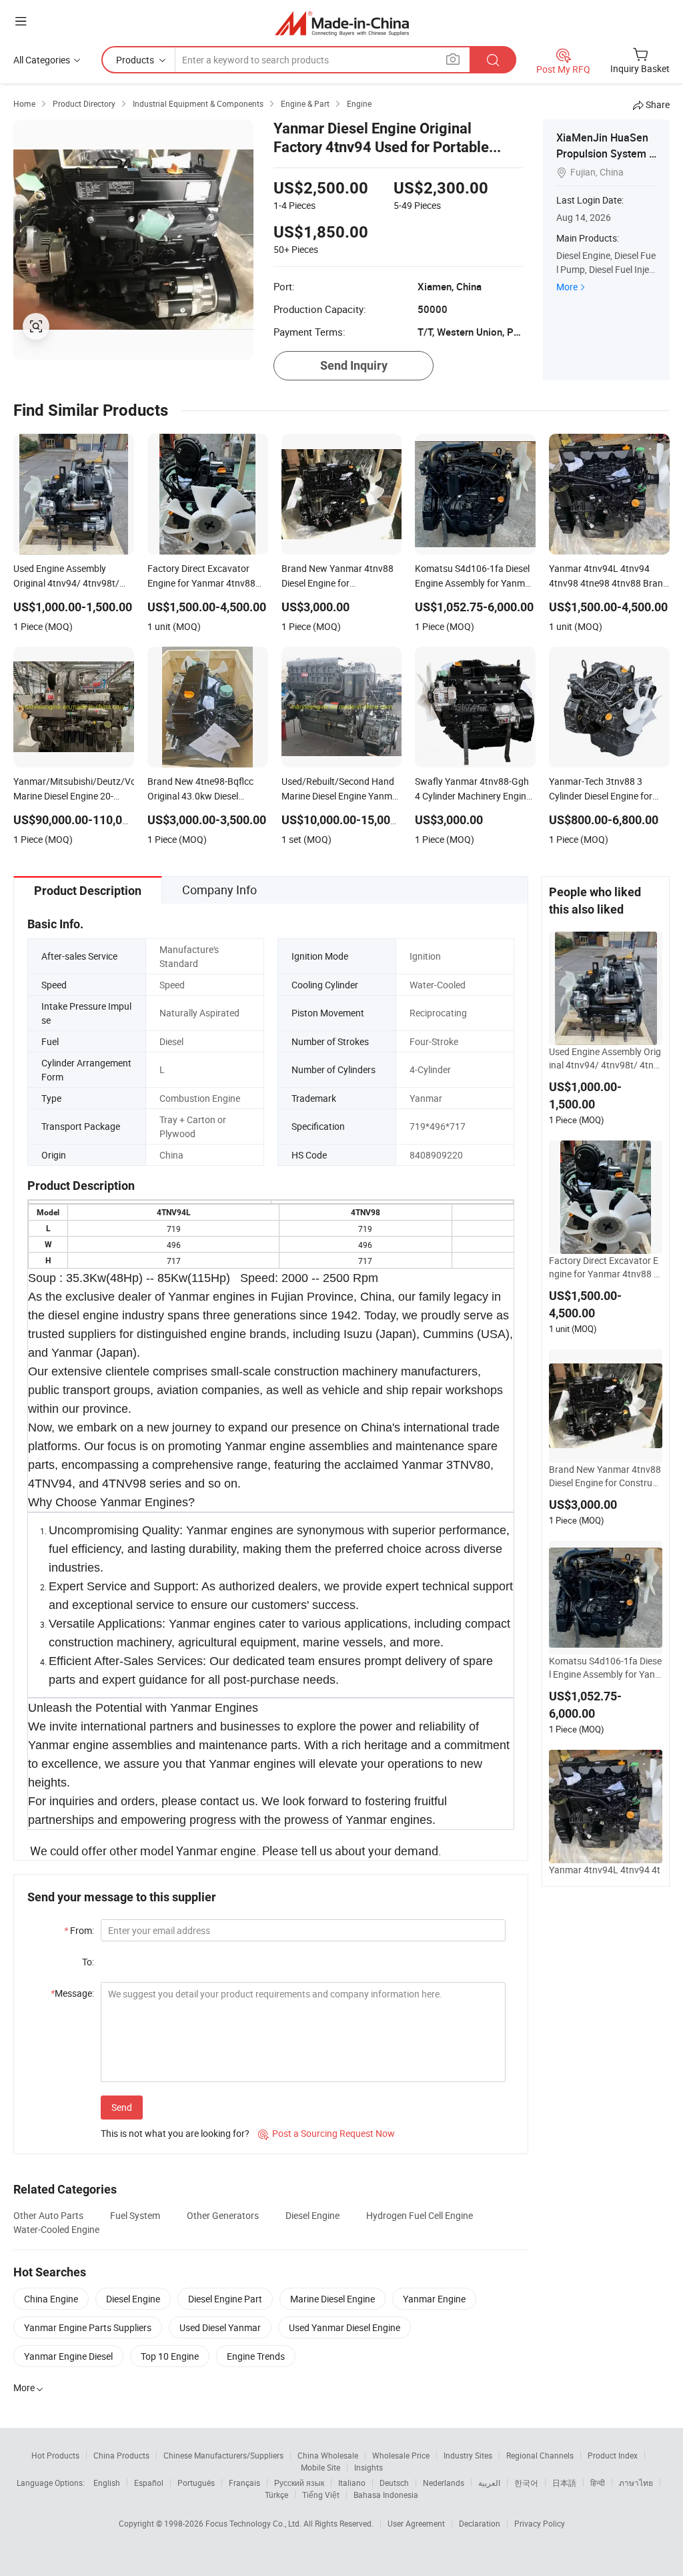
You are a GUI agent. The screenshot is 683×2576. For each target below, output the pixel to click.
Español (149, 2483)
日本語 (564, 2483)
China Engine (51, 2299)
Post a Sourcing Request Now (326, 2133)
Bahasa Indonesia (386, 2495)
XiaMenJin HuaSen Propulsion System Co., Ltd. (606, 153)
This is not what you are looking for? (175, 2133)
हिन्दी (598, 2483)
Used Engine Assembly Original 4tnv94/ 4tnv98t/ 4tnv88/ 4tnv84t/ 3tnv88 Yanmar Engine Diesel (605, 1058)
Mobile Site (320, 2467)
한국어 (526, 2483)
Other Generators (223, 2215)
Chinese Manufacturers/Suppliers (223, 2455)
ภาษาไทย (636, 2483)
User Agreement (416, 2523)
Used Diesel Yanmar (220, 2327)
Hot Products (55, 2455)
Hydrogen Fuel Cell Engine (420, 2215)
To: (88, 1962)
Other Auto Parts (48, 2215)
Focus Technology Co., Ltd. (254, 2523)
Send (122, 2107)
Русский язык (299, 2483)
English (107, 2483)
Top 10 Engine (170, 2356)
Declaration (480, 2523)
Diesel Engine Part (225, 2299)
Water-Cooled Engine (56, 2229)
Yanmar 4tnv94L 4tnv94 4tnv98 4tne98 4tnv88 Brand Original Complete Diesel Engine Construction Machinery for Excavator (605, 1877)
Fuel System (135, 2215)
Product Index (613, 2455)
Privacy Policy (540, 2523)
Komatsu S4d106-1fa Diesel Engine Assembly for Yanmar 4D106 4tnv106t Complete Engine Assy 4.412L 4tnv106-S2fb (605, 1668)
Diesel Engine (312, 2215)
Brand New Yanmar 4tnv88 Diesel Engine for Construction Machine (606, 1476)
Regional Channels (540, 2455)
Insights (369, 2467)
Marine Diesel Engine (332, 2299)
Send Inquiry (354, 365)
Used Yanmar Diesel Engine (345, 2327)
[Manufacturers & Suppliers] (342, 23)
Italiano (352, 2483)
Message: (72, 1993)
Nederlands (444, 2483)
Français (244, 2483)
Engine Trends (256, 2356)
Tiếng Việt (321, 2495)
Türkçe (276, 2495)
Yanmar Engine (434, 2299)
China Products (121, 2455)
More (567, 287)
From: (79, 1930)
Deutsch (394, 2483)
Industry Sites (468, 2455)
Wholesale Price (401, 2455)
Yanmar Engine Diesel (68, 2356)
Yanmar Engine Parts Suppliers (88, 2327)
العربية (489, 2483)
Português (196, 2483)
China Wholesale (328, 2455)
